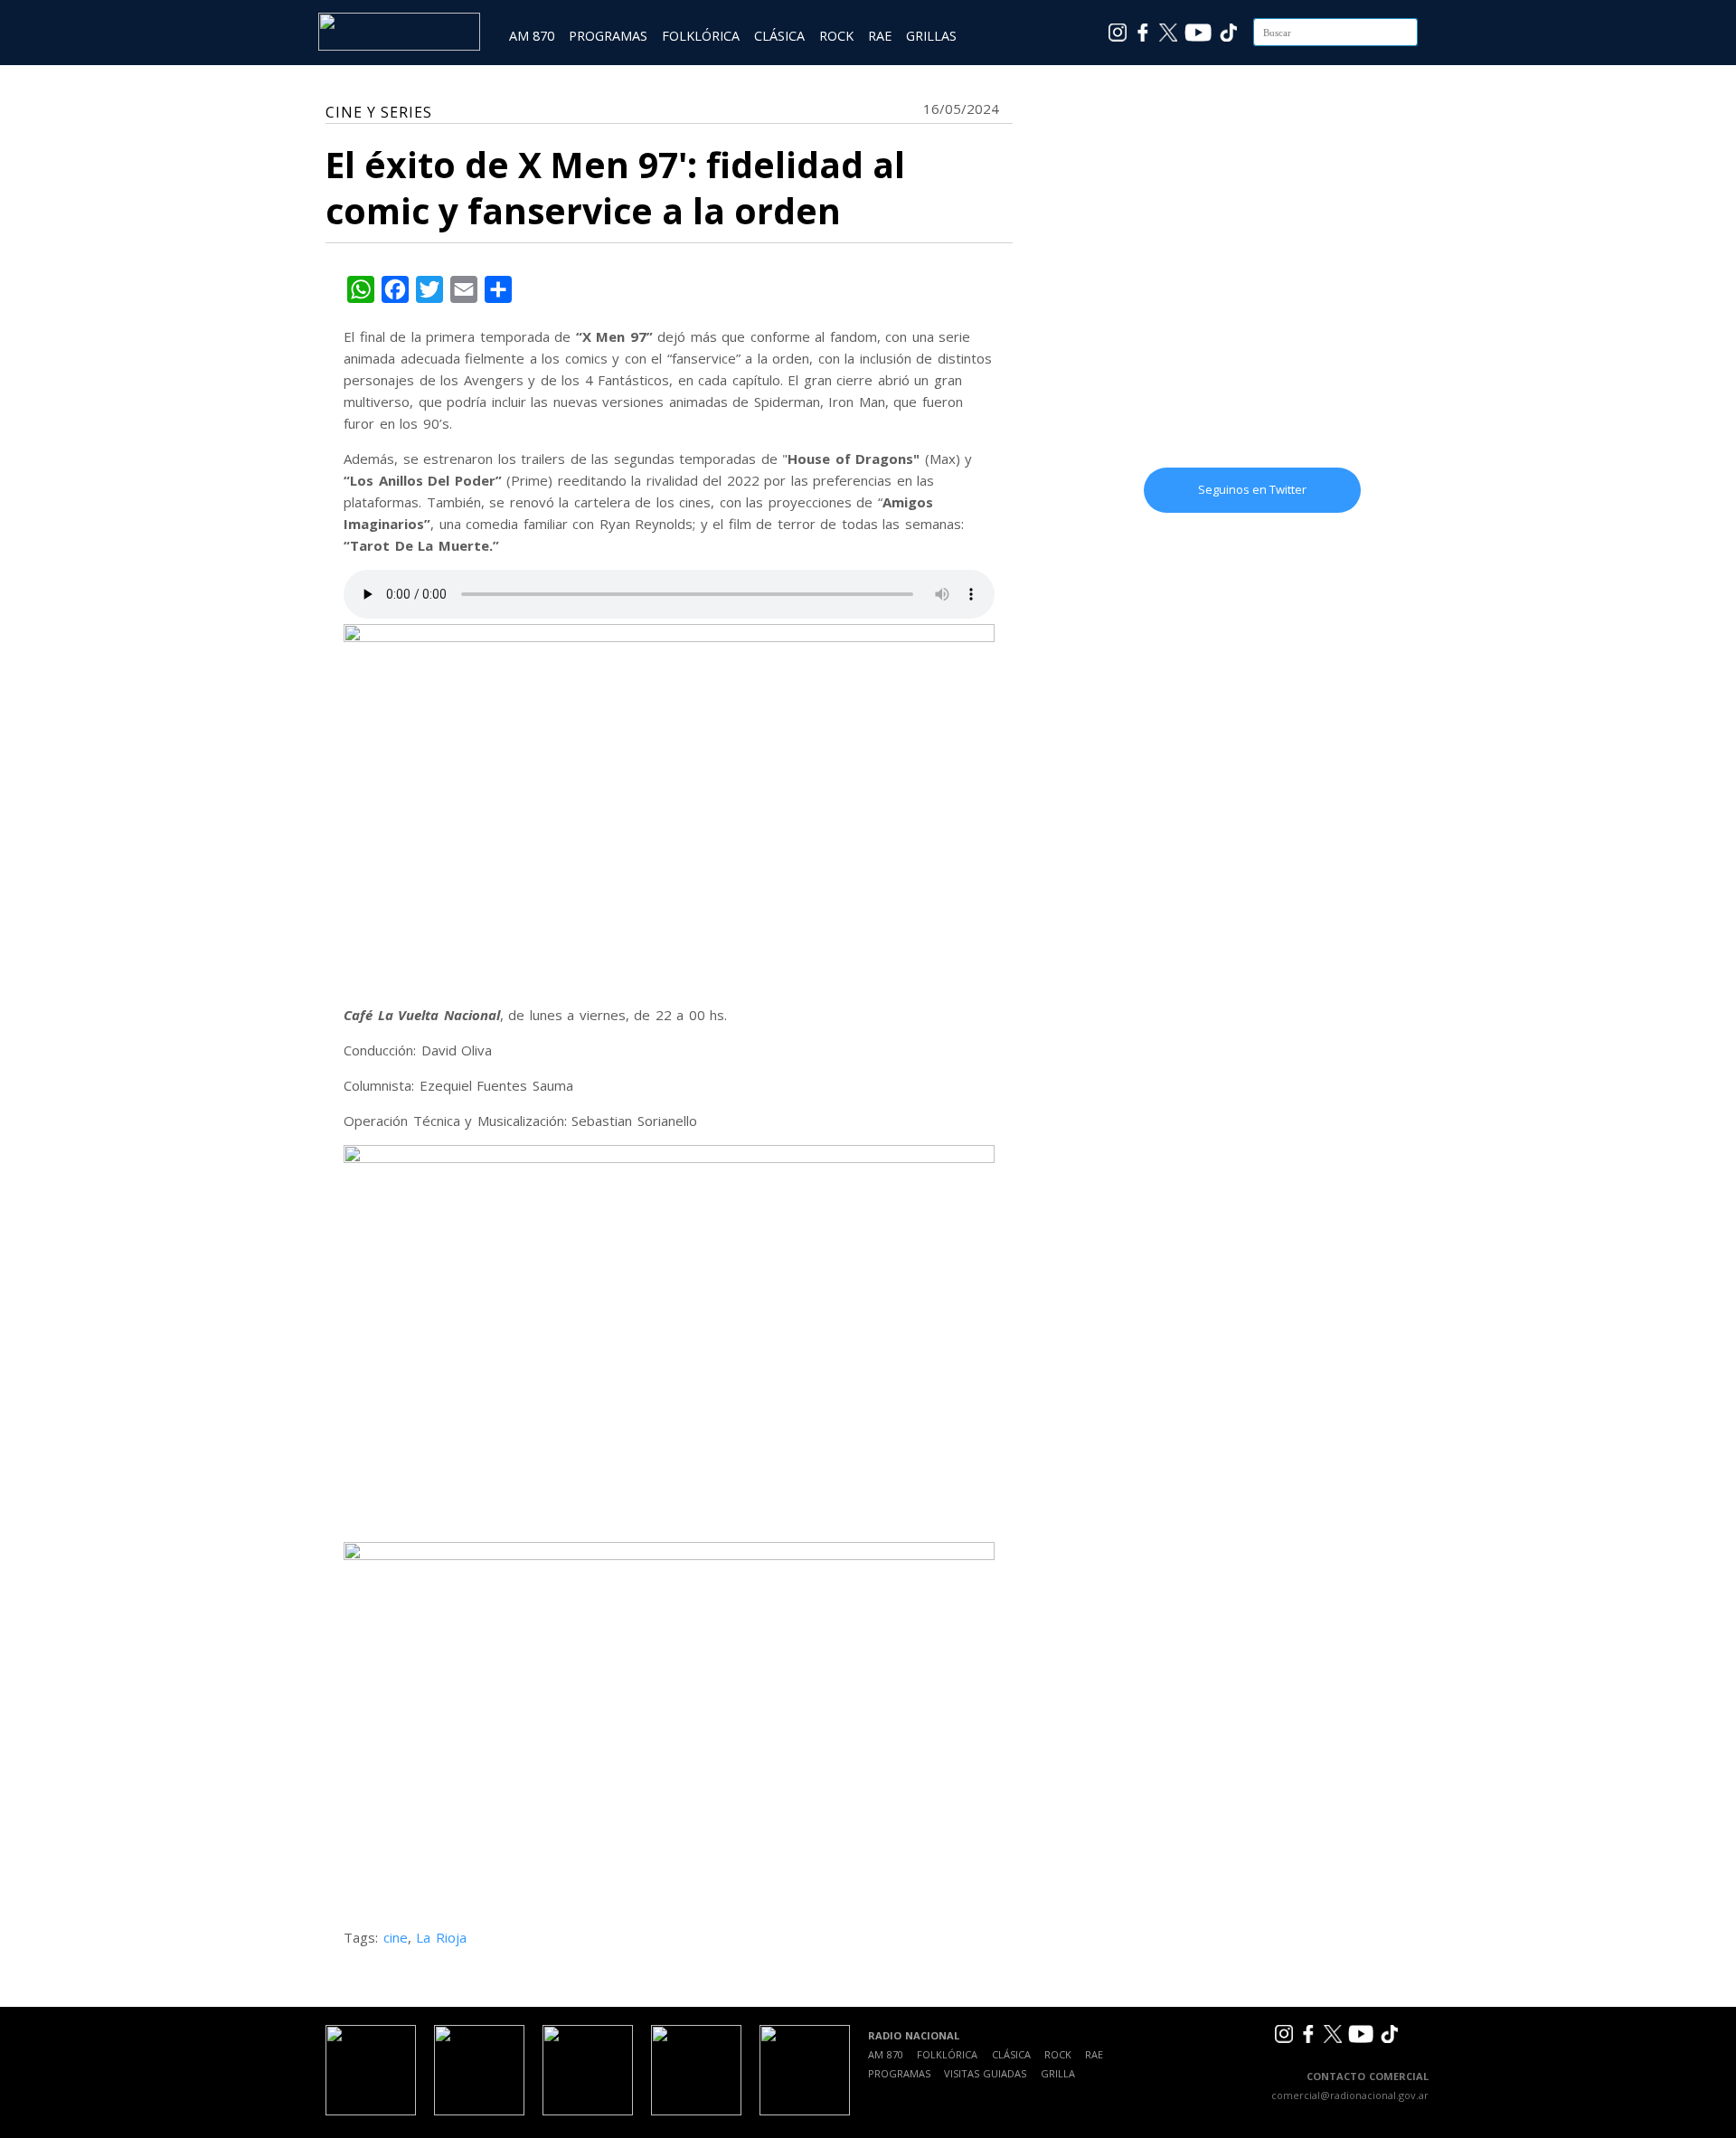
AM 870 (532, 36)
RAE (880, 36)
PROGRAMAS (608, 36)
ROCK (836, 36)
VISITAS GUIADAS (985, 2073)
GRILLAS (931, 36)
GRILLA (1058, 2073)
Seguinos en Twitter (1252, 489)
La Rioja (441, 1937)
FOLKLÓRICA (701, 36)
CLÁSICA (779, 36)
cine (396, 1937)
